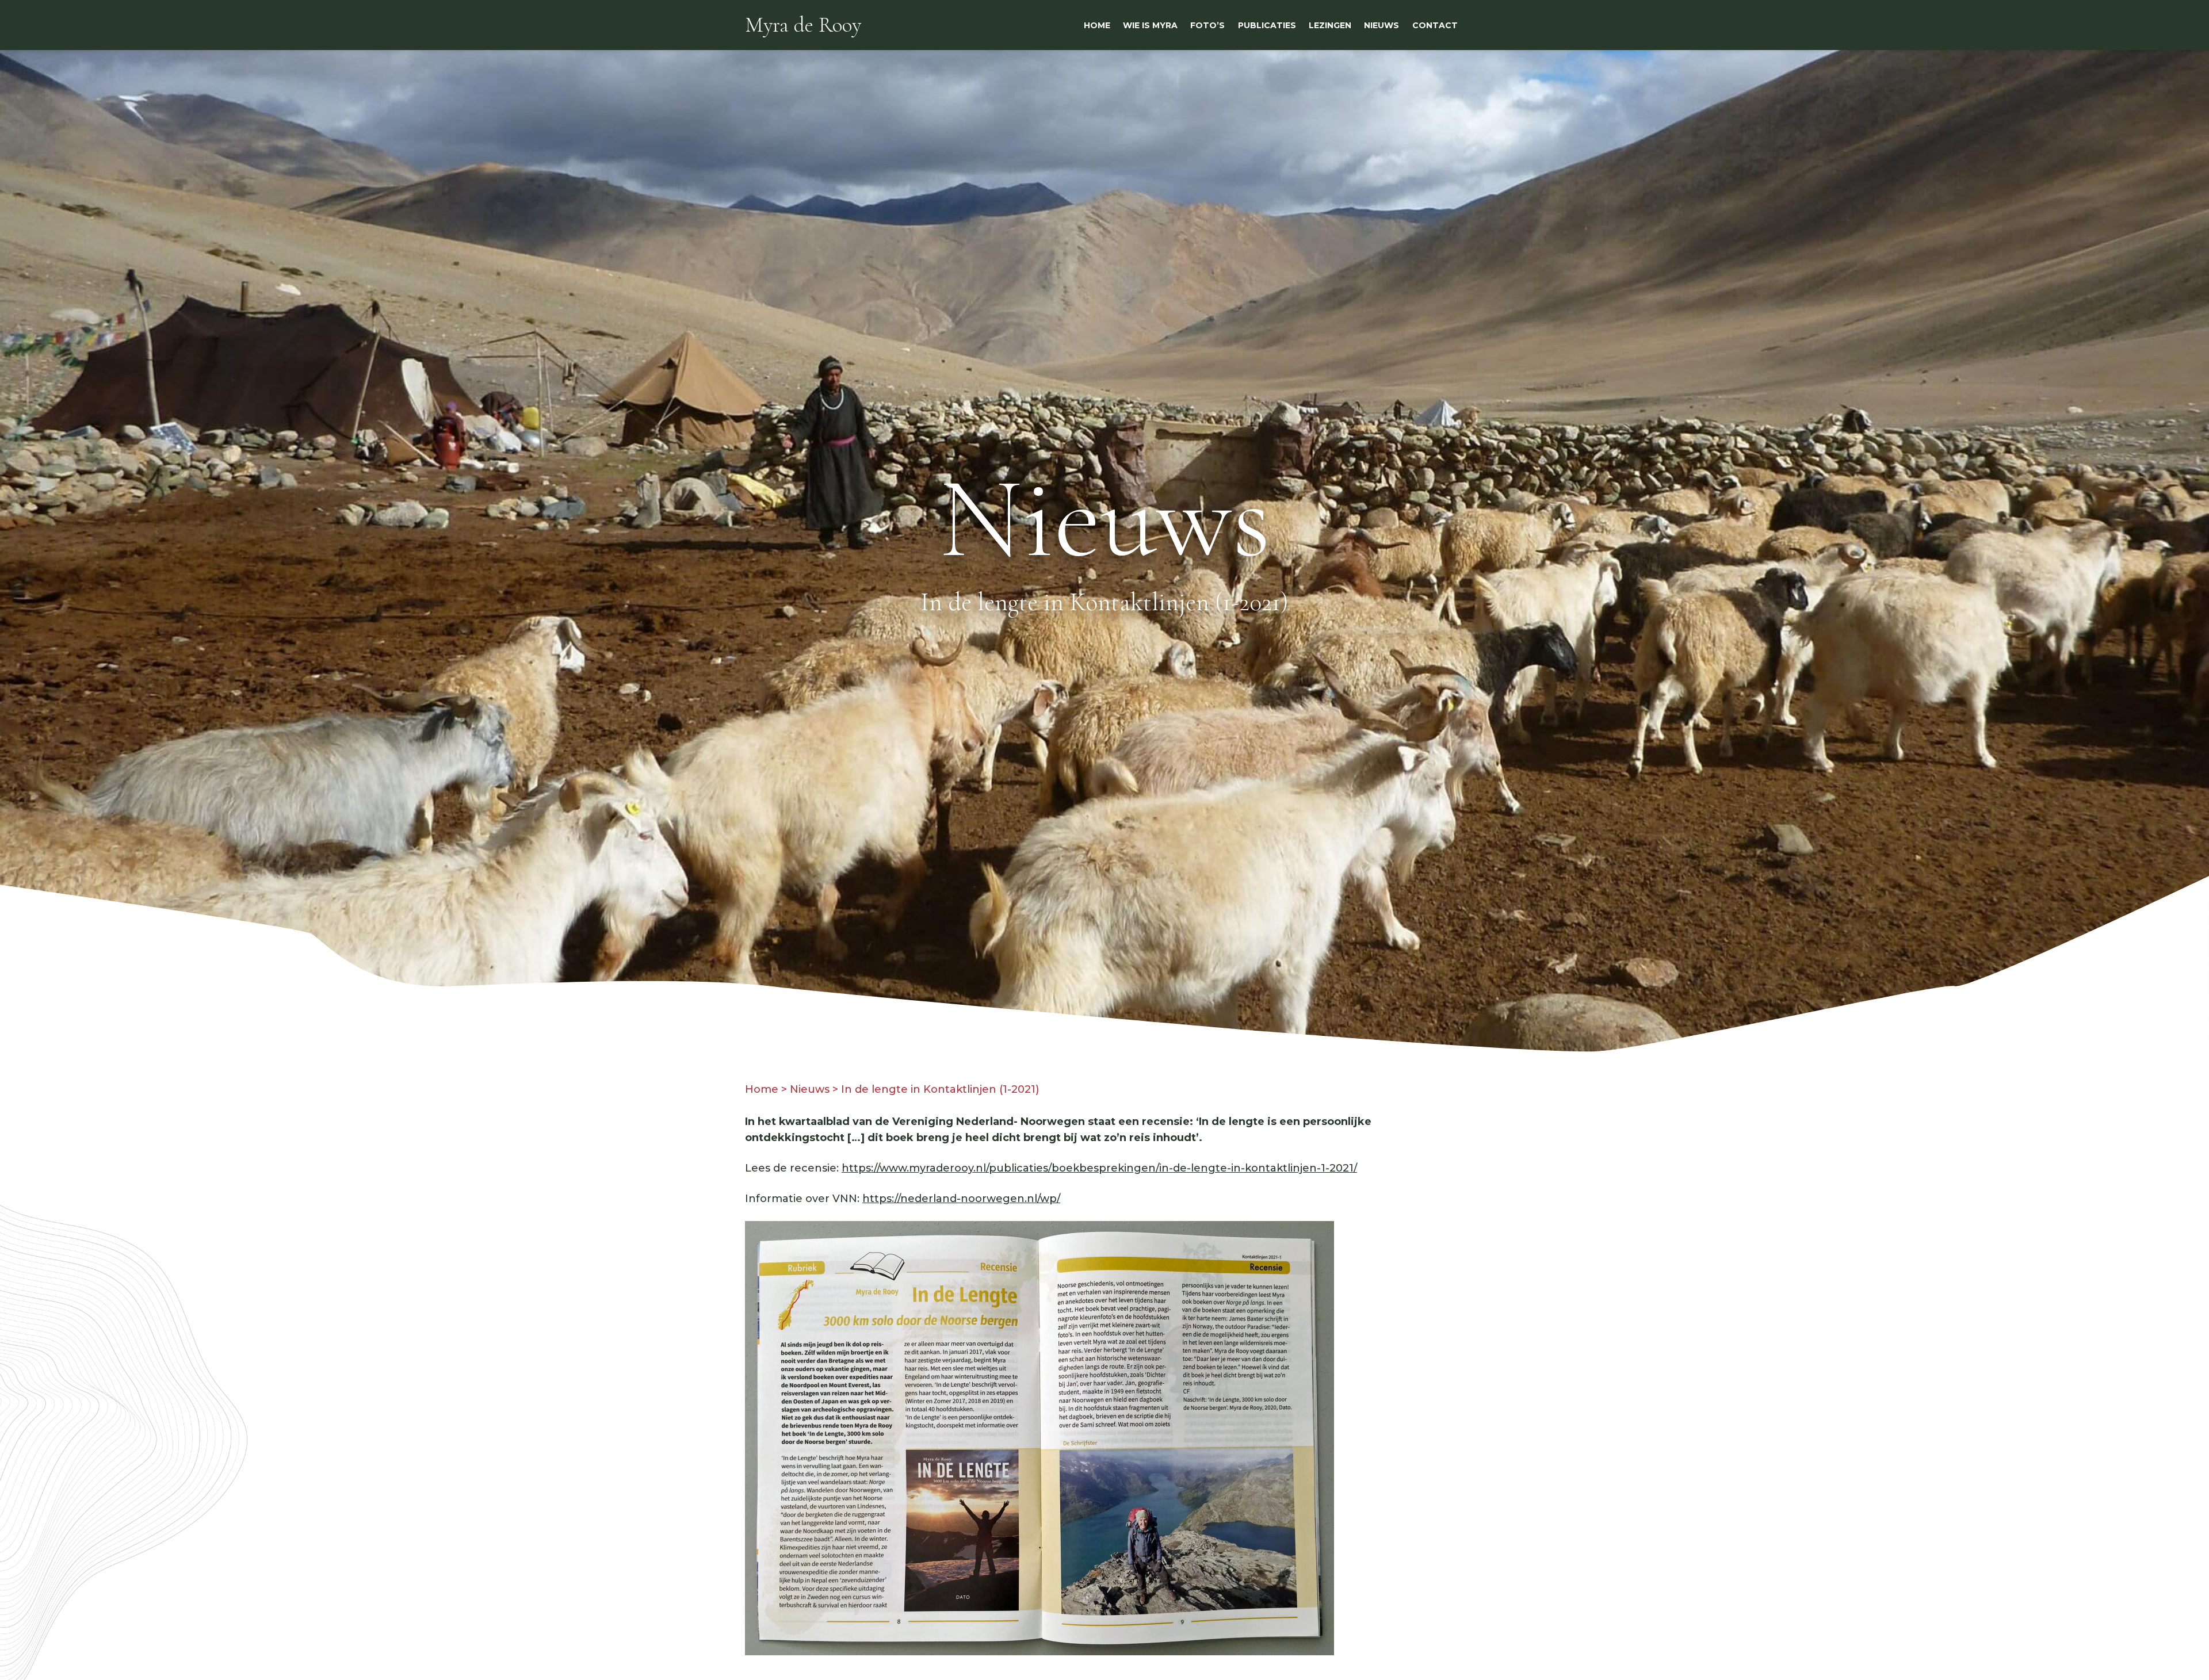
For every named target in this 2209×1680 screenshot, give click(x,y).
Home (762, 1089)
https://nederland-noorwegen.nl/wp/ (961, 1199)
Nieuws (810, 1089)
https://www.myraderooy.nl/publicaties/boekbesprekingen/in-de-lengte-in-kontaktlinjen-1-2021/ (1099, 1168)
